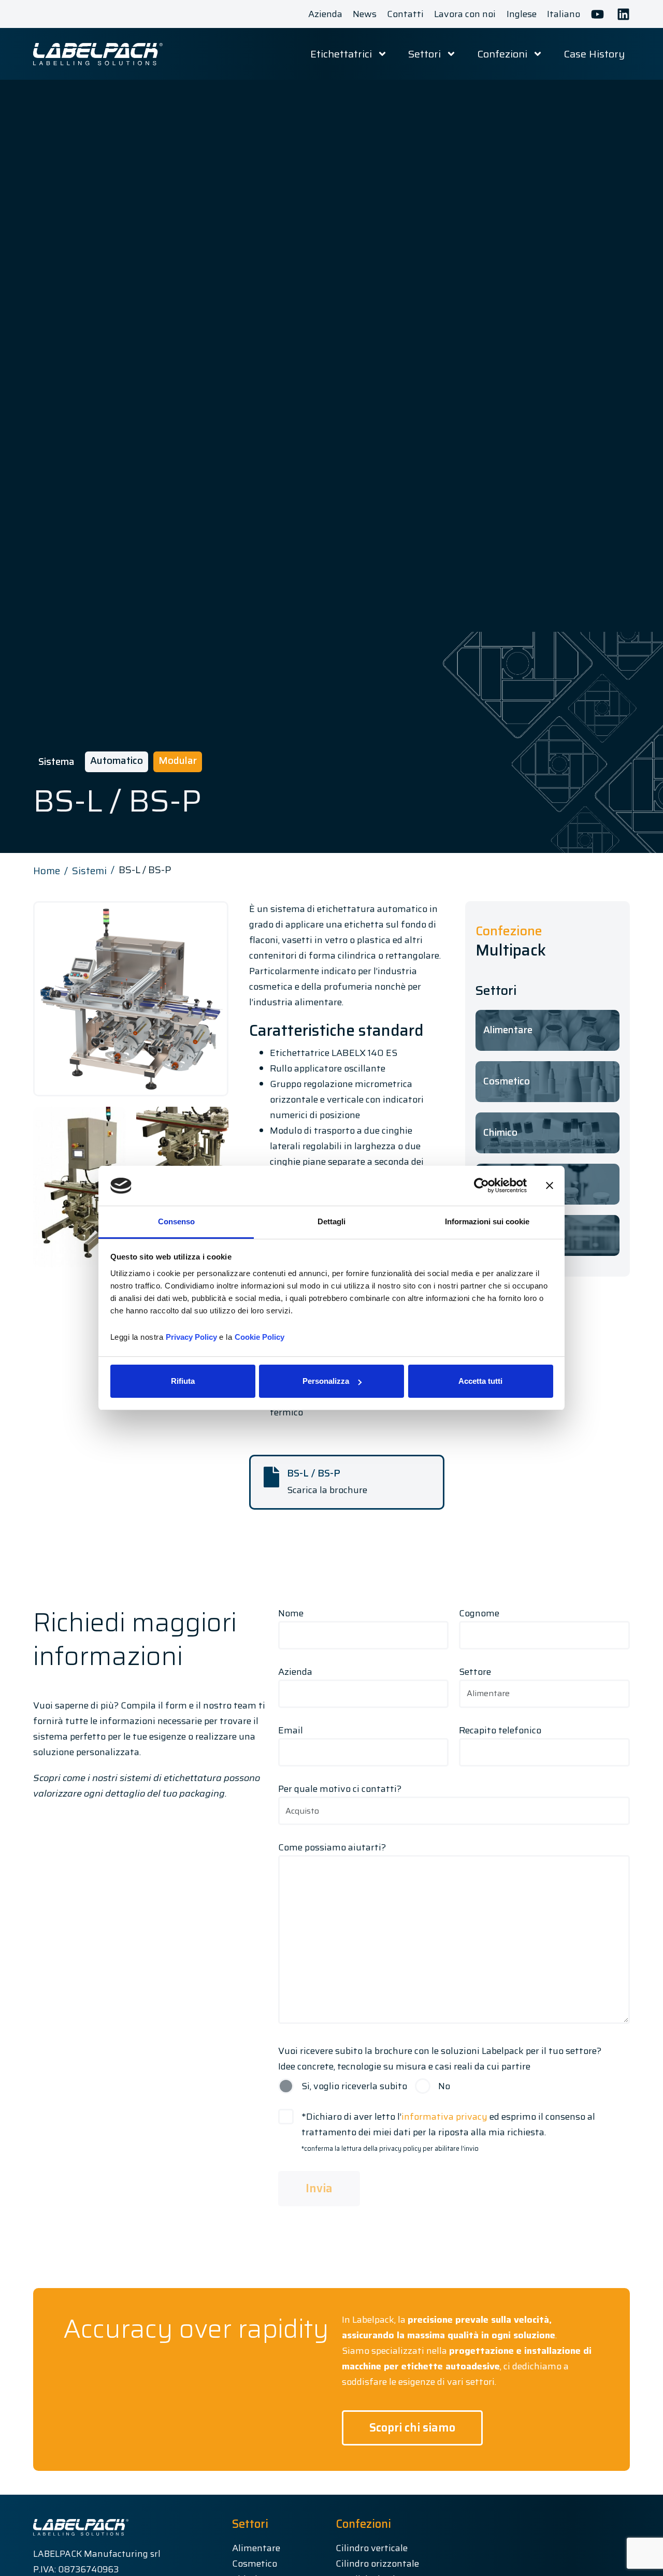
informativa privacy (444, 2117)
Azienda (295, 1672)
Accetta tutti (480, 1381)
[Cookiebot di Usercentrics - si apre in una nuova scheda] (481, 1186)
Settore (475, 1672)
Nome (291, 1613)
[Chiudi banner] (550, 1186)
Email (291, 1730)
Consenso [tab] (176, 1221)
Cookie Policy (260, 1337)
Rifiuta (183, 1381)
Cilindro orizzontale (377, 2564)
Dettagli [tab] (331, 1221)
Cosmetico (255, 2564)
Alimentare (256, 2548)
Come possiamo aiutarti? (332, 1847)
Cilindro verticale (372, 2548)
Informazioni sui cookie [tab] (487, 1221)
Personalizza (326, 1381)
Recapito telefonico (500, 1730)
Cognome (479, 1613)
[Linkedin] (623, 14)
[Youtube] (597, 14)
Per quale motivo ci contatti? (340, 1789)
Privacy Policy (191, 1337)
